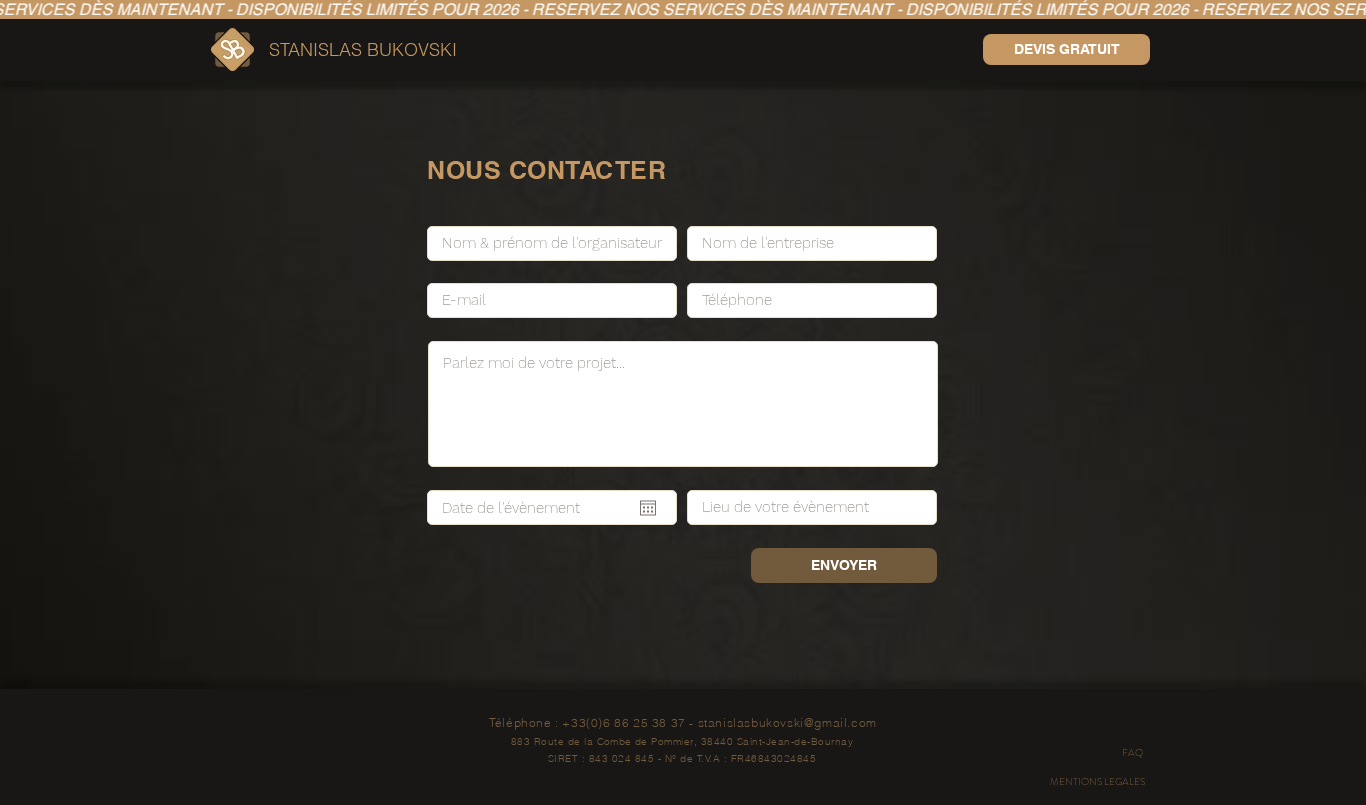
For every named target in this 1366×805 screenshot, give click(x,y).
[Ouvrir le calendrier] (648, 508)
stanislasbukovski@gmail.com (787, 722)
